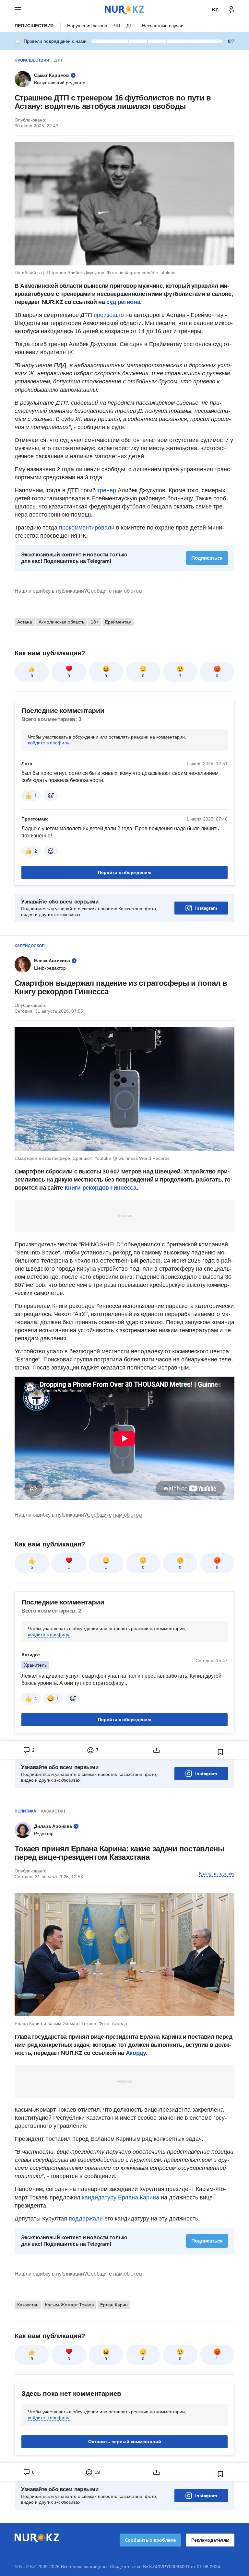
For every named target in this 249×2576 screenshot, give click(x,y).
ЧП (117, 26)
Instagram (206, 908)
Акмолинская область (61, 622)
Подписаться (207, 558)
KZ (215, 10)
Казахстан (53, 1811)
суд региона (123, 302)
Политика (25, 1811)
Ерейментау (118, 622)
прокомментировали (87, 528)
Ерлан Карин (114, 2305)
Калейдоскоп (30, 946)
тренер (107, 490)
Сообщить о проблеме (150, 2540)
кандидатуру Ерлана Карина (121, 2197)
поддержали (87, 2219)
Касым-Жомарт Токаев (69, 2305)
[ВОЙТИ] (231, 10)
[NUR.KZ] (124, 10)
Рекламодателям (210, 2540)
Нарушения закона (87, 26)
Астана (25, 622)
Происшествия (34, 26)
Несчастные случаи (163, 26)
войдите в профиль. (49, 743)
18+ (95, 622)
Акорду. (136, 2053)
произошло (110, 315)
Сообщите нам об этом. (115, 591)
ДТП (131, 26)
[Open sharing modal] (156, 1750)
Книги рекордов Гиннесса (101, 1188)
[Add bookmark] (220, 1752)
